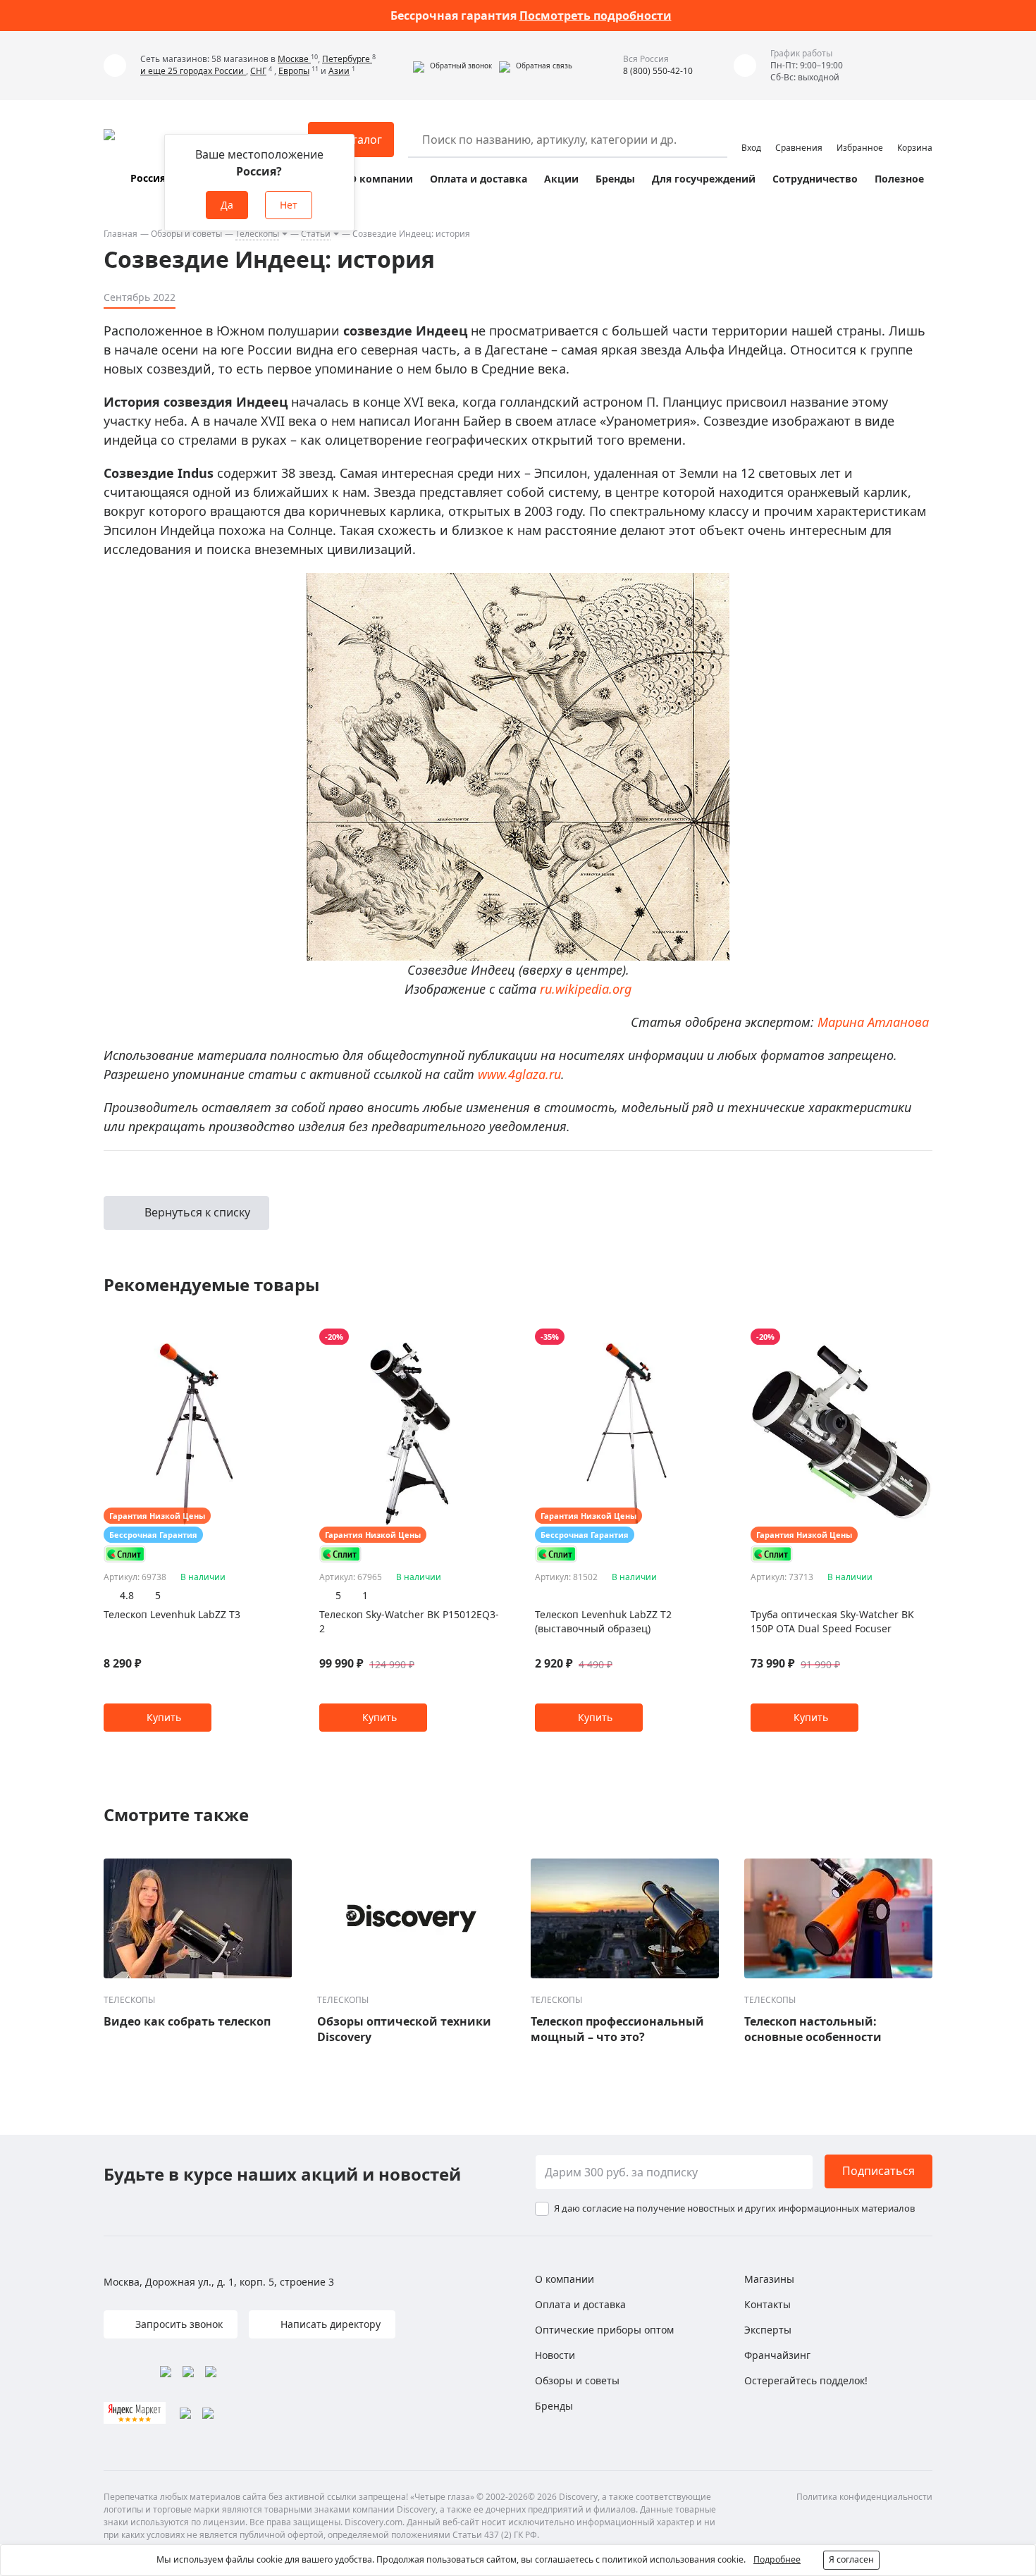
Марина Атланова (873, 1022)
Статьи (316, 234)
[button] (452, 66)
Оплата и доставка (479, 179)
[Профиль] (751, 133)
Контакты (767, 2304)
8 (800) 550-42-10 (658, 71)
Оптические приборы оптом (604, 2330)
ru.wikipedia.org (586, 989)
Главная (121, 234)
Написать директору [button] (329, 2324)
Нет (289, 205)
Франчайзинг (777, 2355)
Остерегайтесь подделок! (806, 2380)
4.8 (127, 1595)
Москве (294, 59)
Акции (561, 179)
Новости (555, 2355)
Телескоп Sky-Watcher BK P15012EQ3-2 (409, 1621)
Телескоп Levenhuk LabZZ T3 (172, 1614)
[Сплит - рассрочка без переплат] (125, 1554)
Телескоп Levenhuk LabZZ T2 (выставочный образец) (603, 1621)
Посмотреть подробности (596, 16)
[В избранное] (260, 1337)
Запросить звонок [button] (178, 2324)
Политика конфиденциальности (864, 2497)
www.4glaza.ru (519, 1074)
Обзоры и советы (186, 234)
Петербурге (347, 59)
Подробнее (777, 2559)
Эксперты (768, 2330)
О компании (381, 179)
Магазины (769, 2279)
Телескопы (257, 234)
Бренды (615, 179)
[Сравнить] (278, 1337)
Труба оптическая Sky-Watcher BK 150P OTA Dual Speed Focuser (832, 1621)
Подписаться (878, 2171)
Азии (339, 71)
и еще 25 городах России (193, 71)
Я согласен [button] (851, 2559)
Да (227, 205)
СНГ (258, 71)
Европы (294, 71)
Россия (148, 178)
